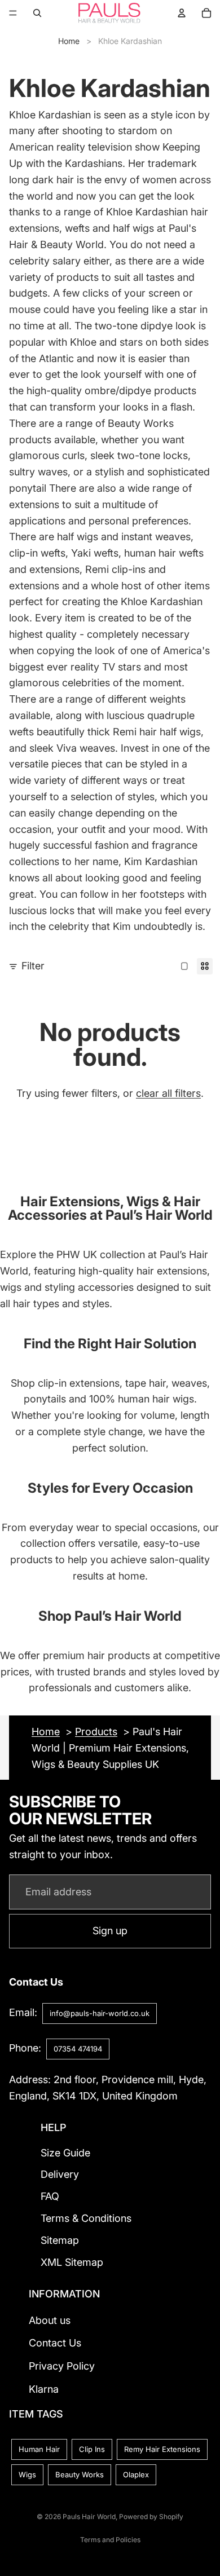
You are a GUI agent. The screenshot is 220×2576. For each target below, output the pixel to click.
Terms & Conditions (86, 2218)
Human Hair (39, 2450)
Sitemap (60, 2240)
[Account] (182, 13)
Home (69, 41)
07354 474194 (78, 2049)
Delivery (60, 2175)
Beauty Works (80, 2475)
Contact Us (55, 2343)
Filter (33, 966)
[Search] (37, 13)
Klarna (44, 2389)
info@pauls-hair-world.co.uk (100, 2013)
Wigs (27, 2475)
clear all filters (168, 1093)
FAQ (50, 2197)
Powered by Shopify (151, 2517)
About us (50, 2320)
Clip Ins (92, 2450)
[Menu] (13, 13)
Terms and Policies (110, 2540)
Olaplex (136, 2475)
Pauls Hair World (89, 2517)
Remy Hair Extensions (162, 2450)
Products (96, 1732)
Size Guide (65, 2153)
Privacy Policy (62, 2367)
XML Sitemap (72, 2262)
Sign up (110, 1931)
